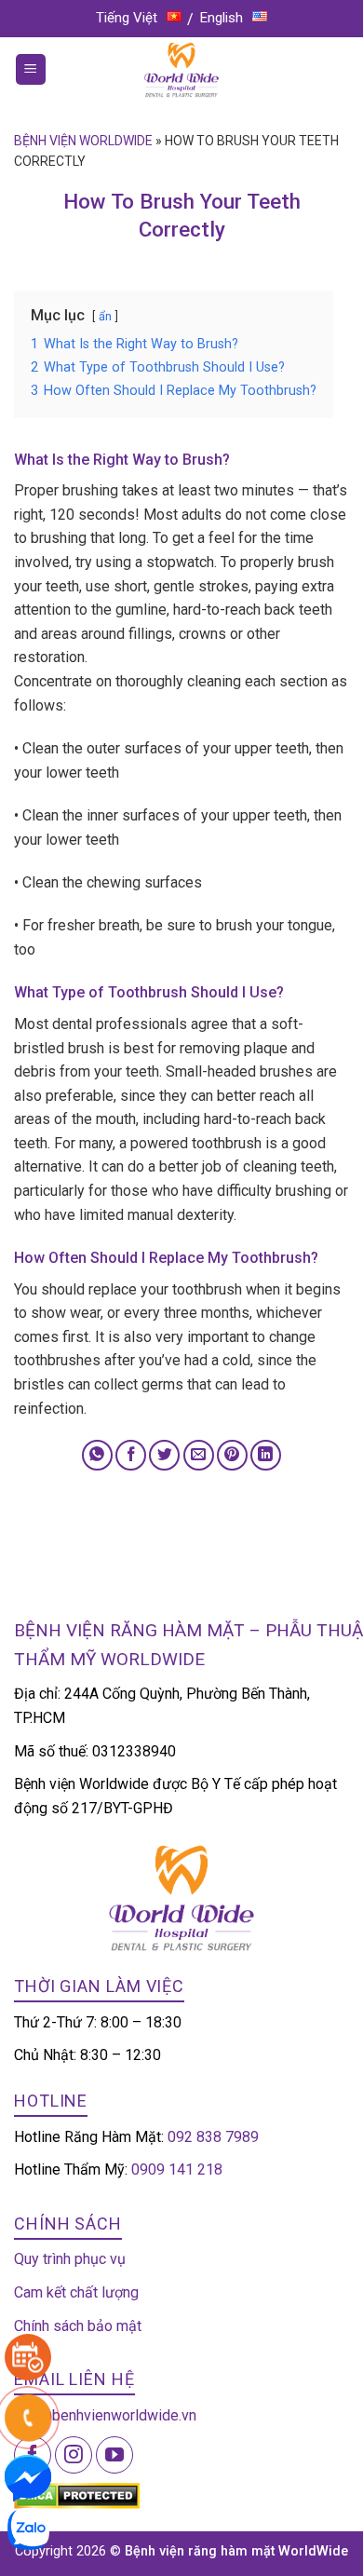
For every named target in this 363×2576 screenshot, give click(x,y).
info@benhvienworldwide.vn (105, 2415)
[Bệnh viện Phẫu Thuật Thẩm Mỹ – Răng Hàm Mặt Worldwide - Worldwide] (181, 70)
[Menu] (31, 69)
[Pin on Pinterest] (232, 1455)
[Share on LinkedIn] (266, 1455)
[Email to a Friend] (199, 1455)
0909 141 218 (177, 2169)
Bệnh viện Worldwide (83, 141)
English (222, 18)
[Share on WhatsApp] (97, 1455)
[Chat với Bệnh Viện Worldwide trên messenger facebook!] (28, 2477)
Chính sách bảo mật (78, 2326)
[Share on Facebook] (131, 1455)
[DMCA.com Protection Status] (77, 2495)
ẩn (105, 316)
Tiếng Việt (127, 18)
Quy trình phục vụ (70, 2259)
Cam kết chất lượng (76, 2292)
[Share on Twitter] (164, 1455)
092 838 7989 (213, 2137)
